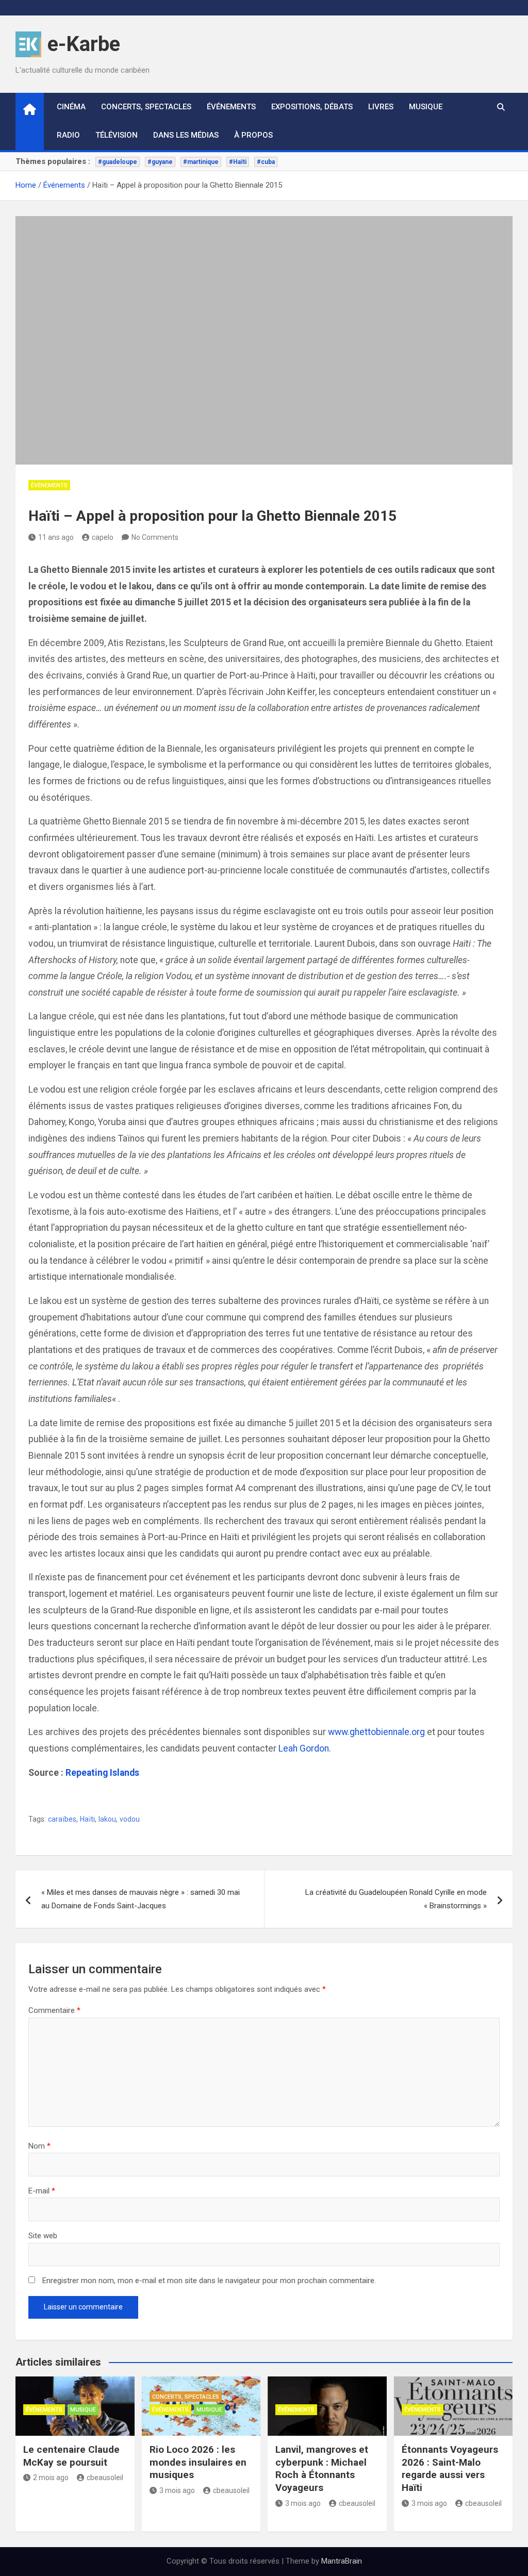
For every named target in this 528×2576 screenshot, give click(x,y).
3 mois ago (177, 2490)
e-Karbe (84, 44)
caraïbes (62, 1819)
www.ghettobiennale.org (376, 1732)
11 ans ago (56, 537)
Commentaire (54, 2010)
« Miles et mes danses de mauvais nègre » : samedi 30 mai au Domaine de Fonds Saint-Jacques (141, 1899)
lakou (107, 1819)
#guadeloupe (118, 162)
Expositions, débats (312, 107)
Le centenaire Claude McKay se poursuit (71, 2456)
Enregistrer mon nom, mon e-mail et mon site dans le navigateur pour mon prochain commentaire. (209, 2281)
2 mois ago (51, 2478)
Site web (43, 2236)
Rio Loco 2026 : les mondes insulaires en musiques (198, 2462)
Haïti (87, 1819)
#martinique (201, 162)
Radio (68, 135)
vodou (130, 1819)
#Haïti (238, 162)
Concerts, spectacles (146, 107)
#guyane (160, 162)
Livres (381, 107)
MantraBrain (342, 2561)
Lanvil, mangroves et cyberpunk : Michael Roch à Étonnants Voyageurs (322, 2468)
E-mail (42, 2191)
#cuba (266, 162)
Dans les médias (186, 135)
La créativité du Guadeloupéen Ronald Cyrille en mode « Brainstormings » (396, 1899)
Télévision (117, 135)
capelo (103, 537)
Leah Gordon (304, 1748)
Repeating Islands (102, 1773)
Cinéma (71, 107)
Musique (426, 107)
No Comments (155, 537)
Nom (39, 2146)
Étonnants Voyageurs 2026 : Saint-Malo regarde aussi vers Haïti (450, 2468)
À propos (253, 135)
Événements (231, 107)
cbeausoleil (105, 2478)
